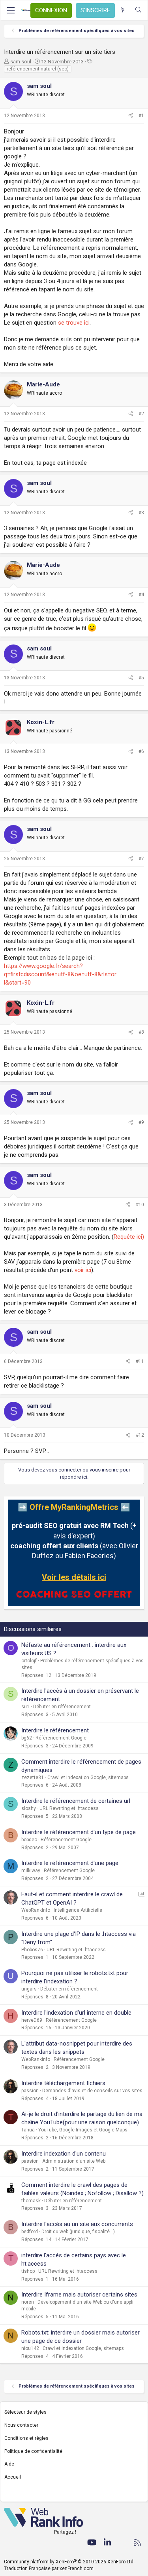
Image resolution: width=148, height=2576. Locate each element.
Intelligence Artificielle (78, 1910)
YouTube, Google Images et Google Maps (83, 2130)
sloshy (29, 1808)
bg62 (27, 1738)
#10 (140, 1205)
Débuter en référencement (62, 1707)
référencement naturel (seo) (38, 69)
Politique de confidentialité (33, 2451)
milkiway (31, 1871)
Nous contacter (21, 2425)
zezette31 (33, 1778)
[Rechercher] (138, 10)
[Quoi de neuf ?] (123, 10)
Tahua (28, 2130)
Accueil (13, 2477)
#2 (141, 414)
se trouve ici (74, 323)
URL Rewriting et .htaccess (69, 1808)
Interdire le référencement (55, 1730)
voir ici (83, 1270)
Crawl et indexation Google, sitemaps (88, 1778)
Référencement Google (61, 1738)
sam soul (21, 62)
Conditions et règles (26, 2438)
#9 (141, 1122)
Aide (9, 2464)
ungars (29, 1989)
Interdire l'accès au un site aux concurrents (77, 2224)
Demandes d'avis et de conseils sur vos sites (92, 2091)
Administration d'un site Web (74, 2161)
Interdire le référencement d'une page (70, 1863)
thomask (31, 2201)
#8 (141, 1032)
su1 (25, 1707)
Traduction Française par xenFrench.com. (49, 2568)
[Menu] (11, 10)
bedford (30, 2232)
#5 (141, 678)
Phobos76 (32, 1950)
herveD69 (32, 2020)
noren (28, 2302)
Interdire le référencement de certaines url (76, 1801)
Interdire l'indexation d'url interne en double (76, 2013)
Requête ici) (129, 1237)
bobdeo (29, 1840)
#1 (141, 116)
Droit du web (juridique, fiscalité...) (78, 2232)
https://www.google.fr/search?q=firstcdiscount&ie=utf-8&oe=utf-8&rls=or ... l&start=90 (63, 974)
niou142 (30, 2348)
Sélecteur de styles (25, 2412)
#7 (141, 859)
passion (30, 2091)
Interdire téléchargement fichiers (63, 2083)
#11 (140, 1361)
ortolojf (29, 1661)
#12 (140, 1435)
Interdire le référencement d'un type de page (79, 1832)
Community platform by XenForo (69, 2562)
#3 (141, 513)
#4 (141, 595)
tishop (28, 2271)
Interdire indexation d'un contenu (64, 2154)
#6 (141, 751)
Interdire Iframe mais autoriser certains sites (79, 2295)
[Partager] (131, 116)
